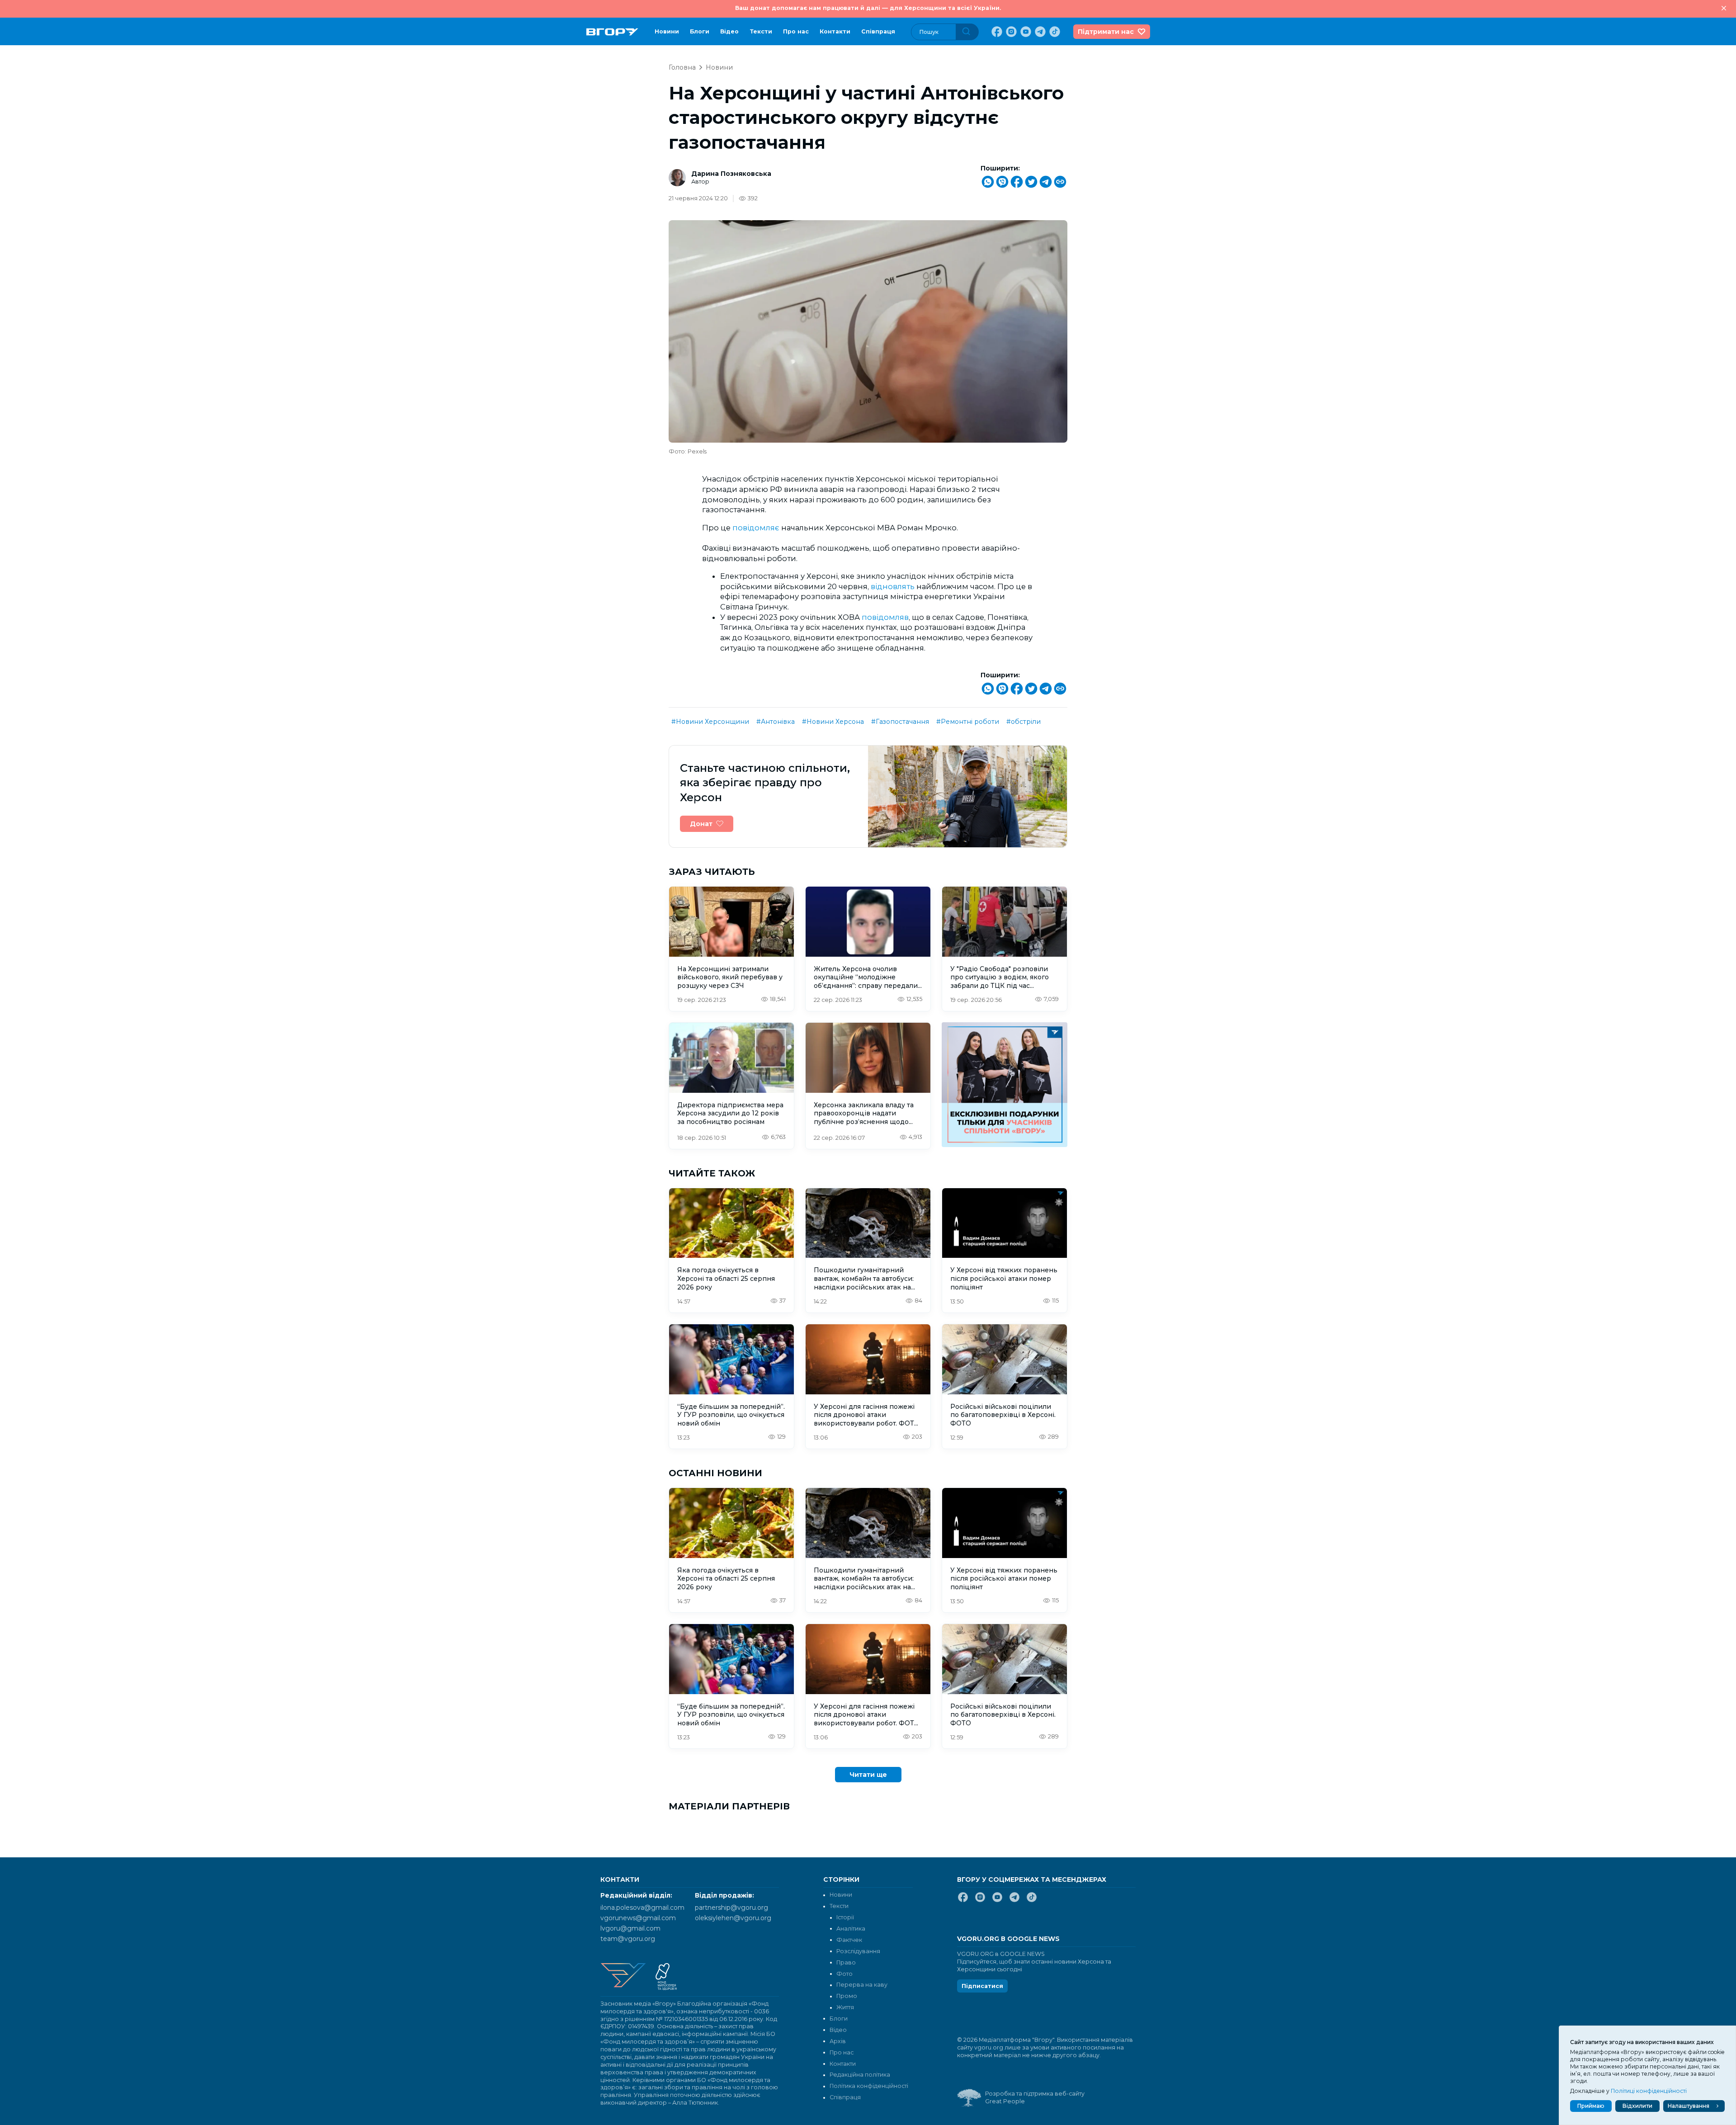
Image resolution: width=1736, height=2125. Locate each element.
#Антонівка (776, 722)
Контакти (835, 31)
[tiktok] (1054, 32)
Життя (845, 2007)
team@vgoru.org (628, 1939)
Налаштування (1689, 2106)
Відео (729, 31)
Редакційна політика (860, 2075)
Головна (682, 67)
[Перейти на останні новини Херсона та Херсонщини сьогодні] (612, 32)
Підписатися (982, 1986)
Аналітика (851, 1929)
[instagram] (1010, 32)
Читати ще (868, 1775)
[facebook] (996, 32)
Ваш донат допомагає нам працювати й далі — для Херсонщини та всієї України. (868, 8)
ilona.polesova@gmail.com (642, 1908)
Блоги (700, 31)
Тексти (761, 31)
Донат (701, 824)
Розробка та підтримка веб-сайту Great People (1035, 2097)
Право (846, 1962)
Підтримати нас (1106, 32)
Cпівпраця (878, 31)
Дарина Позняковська (731, 174)
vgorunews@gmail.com (638, 1918)
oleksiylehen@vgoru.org (733, 1918)
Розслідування (858, 1951)
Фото (844, 1974)
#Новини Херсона (833, 722)
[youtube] (1025, 32)
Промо (847, 1996)
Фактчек (849, 1940)
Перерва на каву (862, 1985)
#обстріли (1024, 722)
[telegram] (1039, 32)
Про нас (796, 31)
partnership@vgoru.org (731, 1908)
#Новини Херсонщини (710, 722)
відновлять (893, 586)
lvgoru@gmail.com (630, 1928)
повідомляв (885, 617)
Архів (838, 2041)
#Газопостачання (900, 722)
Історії (845, 1917)
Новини (667, 31)
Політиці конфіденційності (1649, 2091)
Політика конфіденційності (869, 2086)
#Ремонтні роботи (968, 722)
